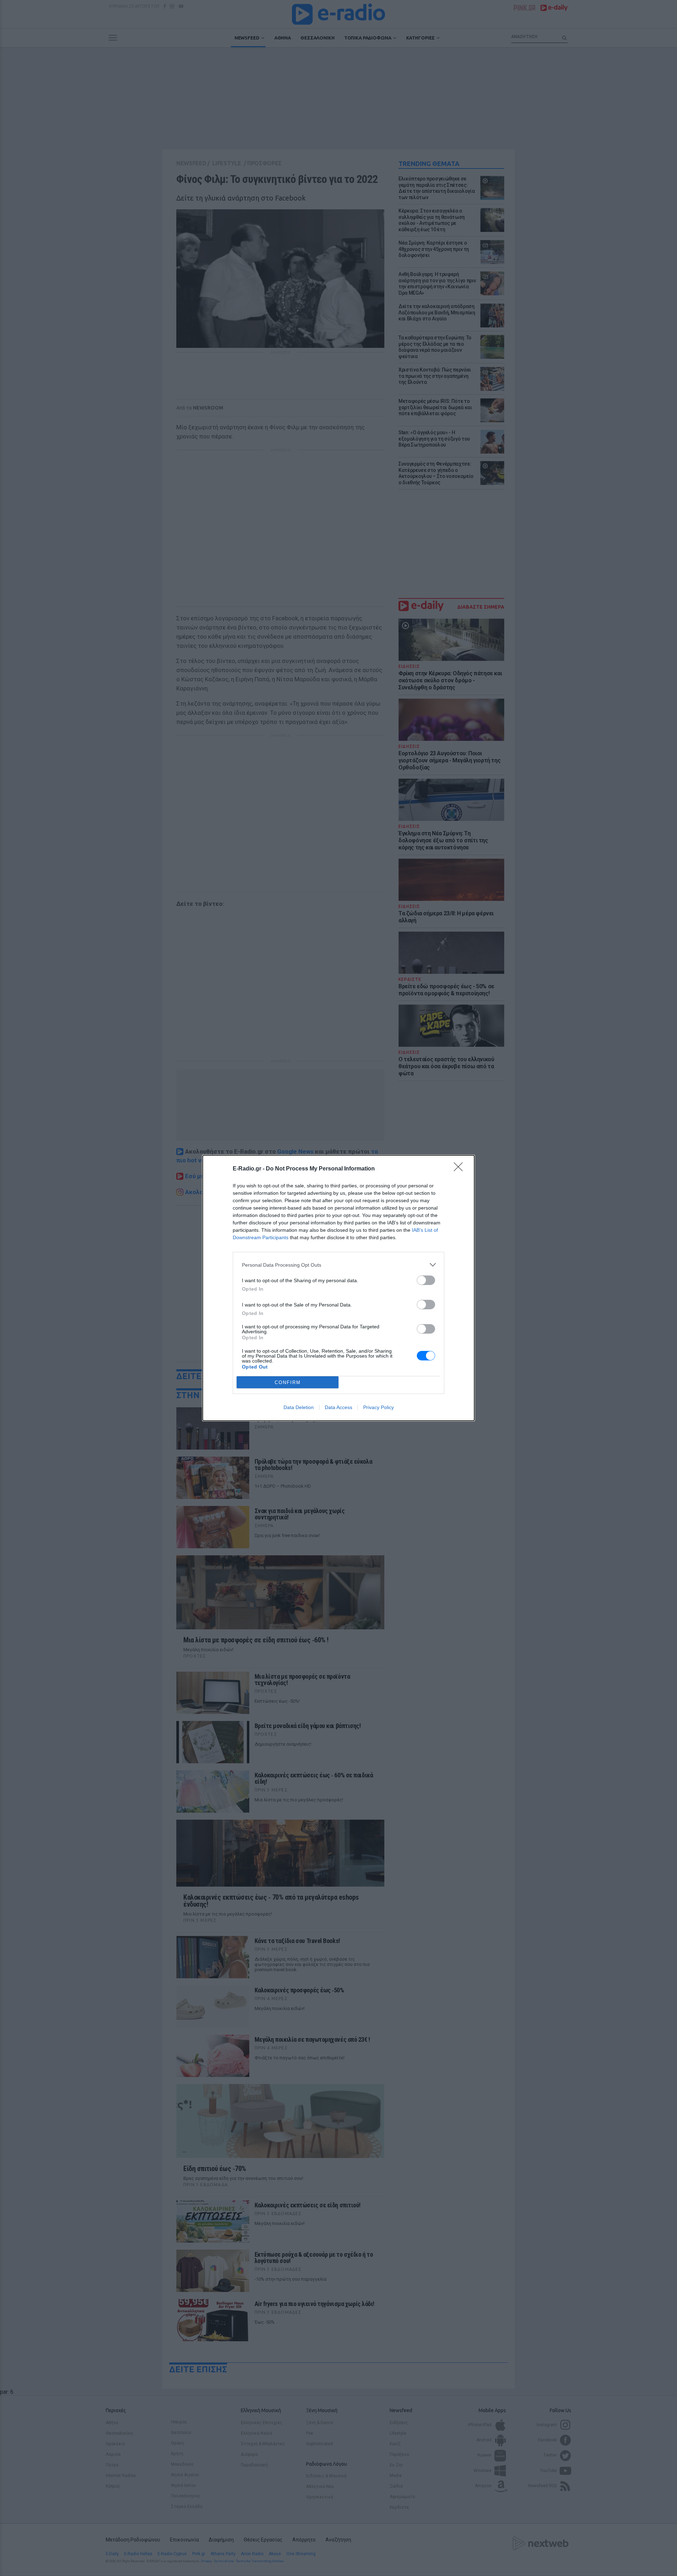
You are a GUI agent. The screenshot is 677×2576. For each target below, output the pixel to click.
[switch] (426, 1280)
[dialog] (338, 1288)
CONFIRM (288, 1382)
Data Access (338, 1407)
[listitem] (338, 1265)
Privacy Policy (379, 1407)
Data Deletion (299, 1407)
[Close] (461, 1169)
